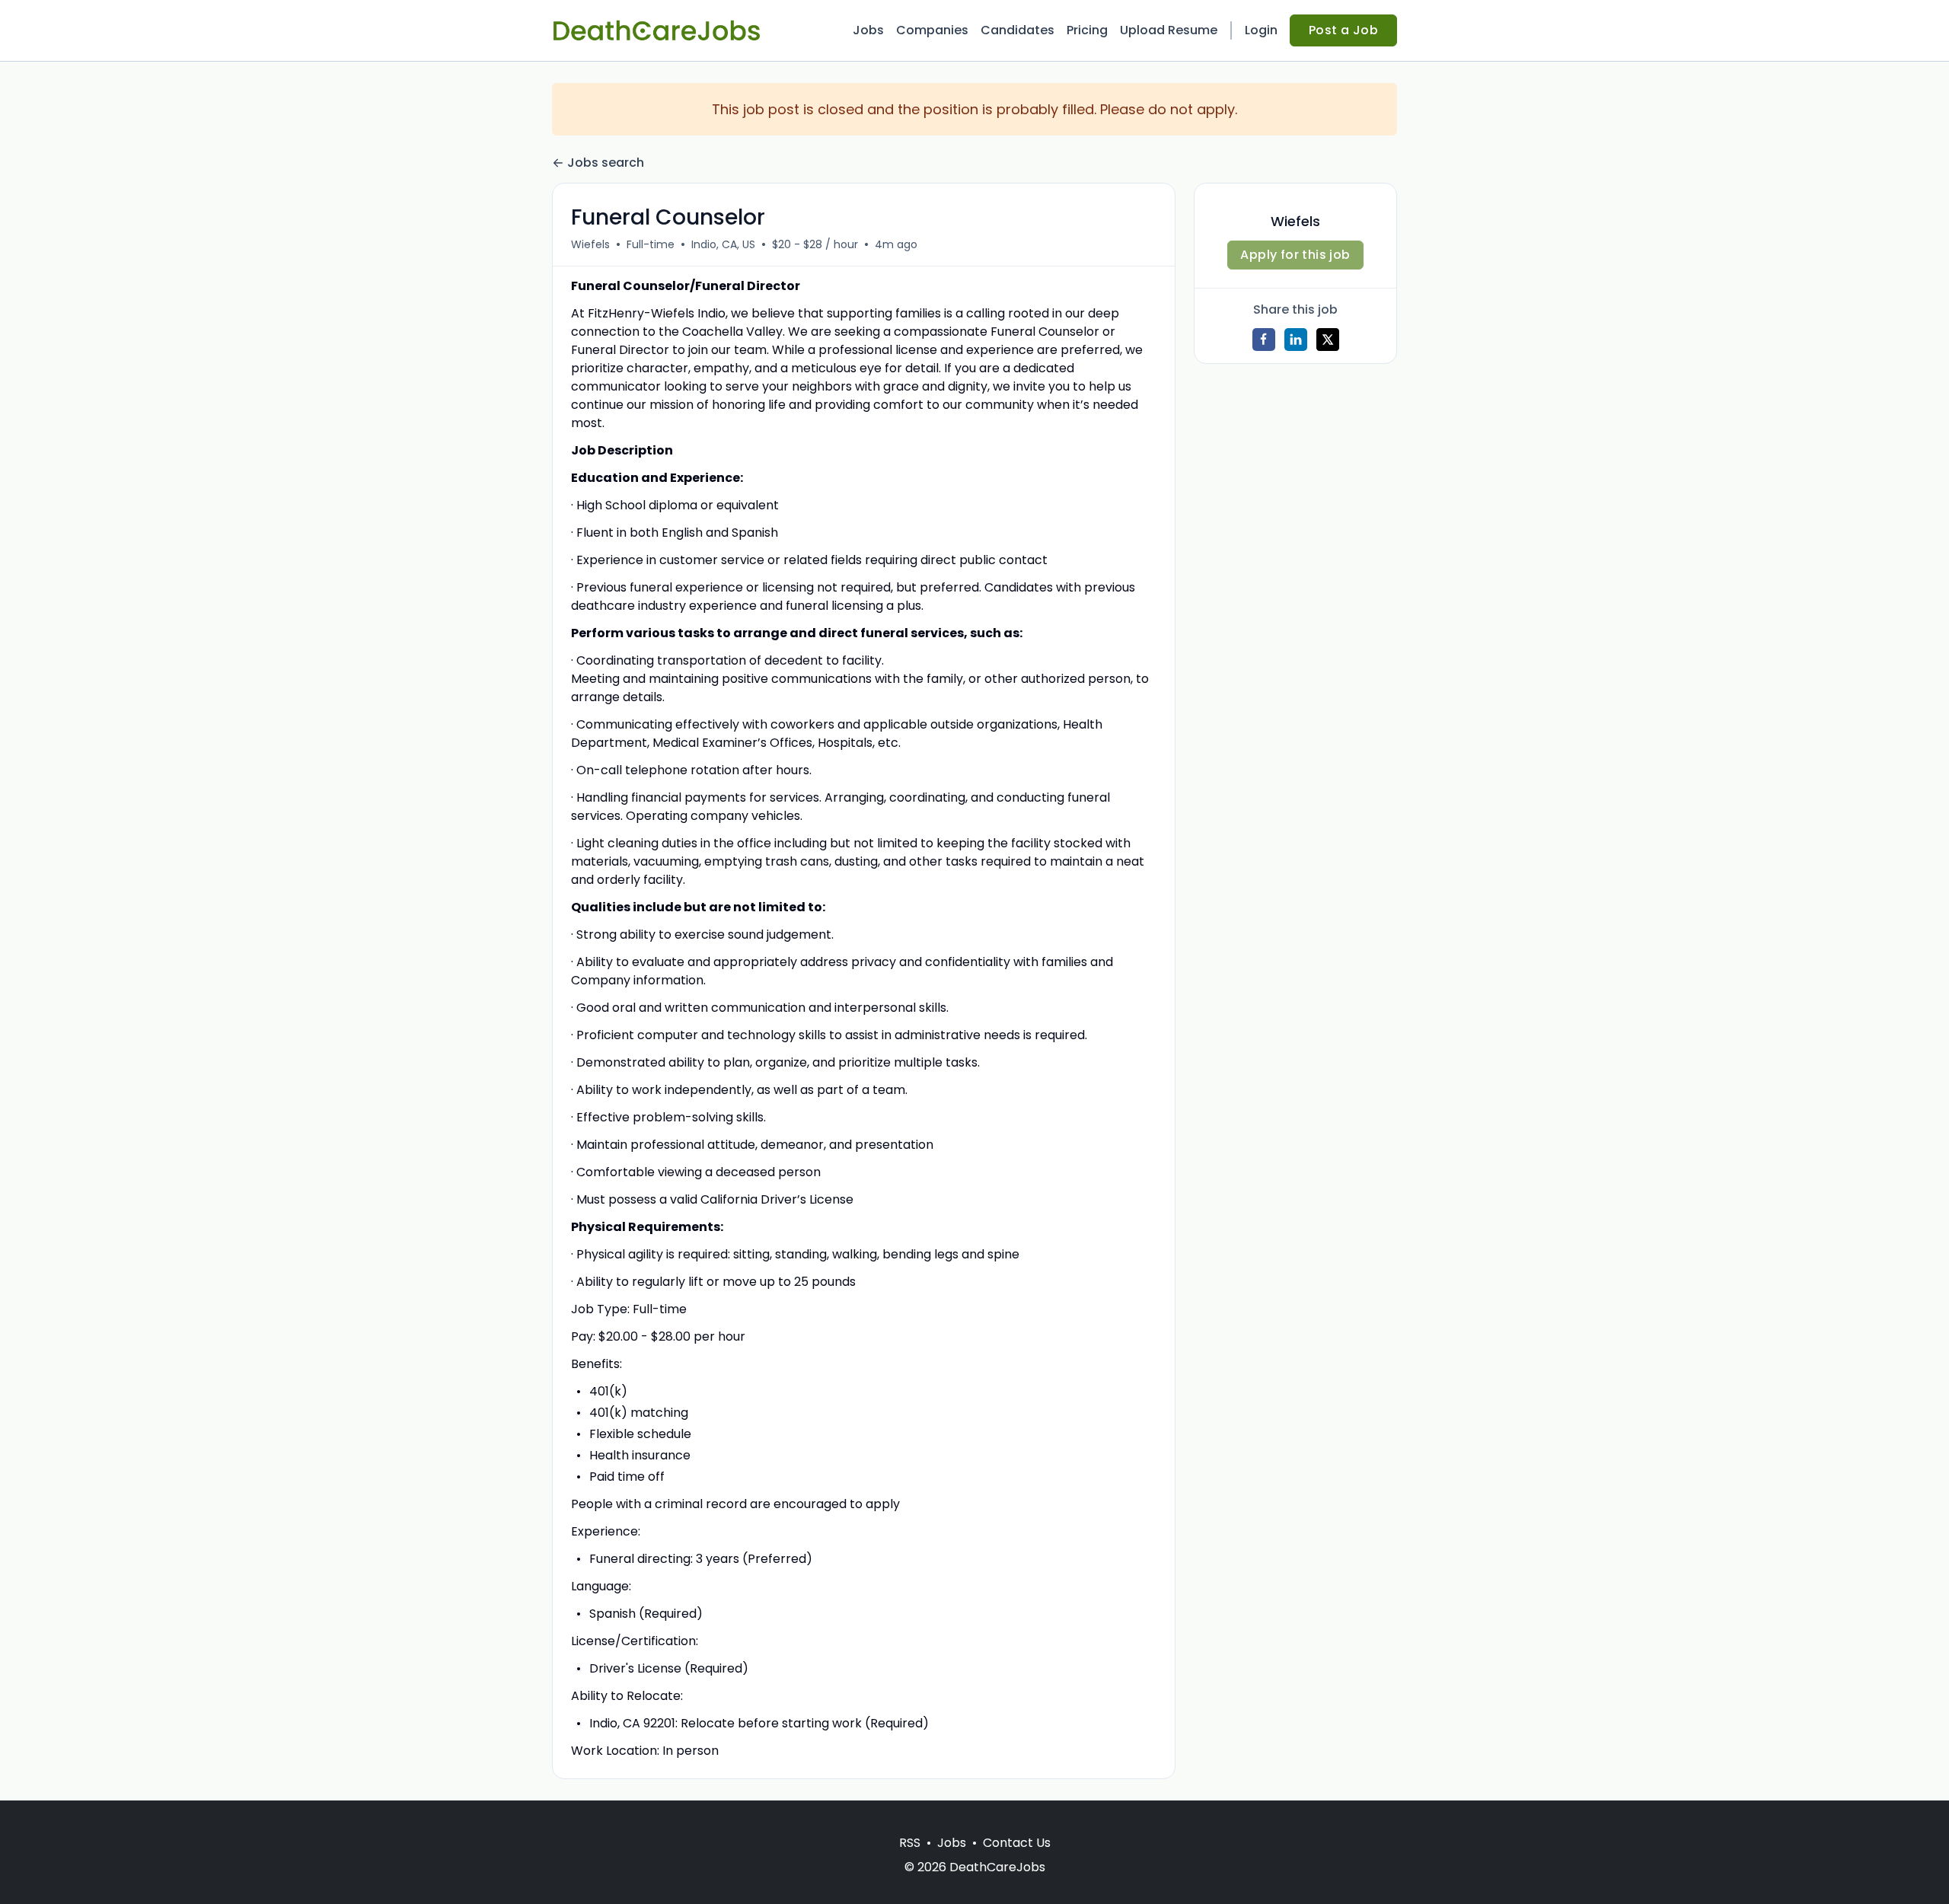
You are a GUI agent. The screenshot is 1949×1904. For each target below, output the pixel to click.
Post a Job (1343, 30)
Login (1261, 30)
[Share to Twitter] (1328, 340)
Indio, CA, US (723, 244)
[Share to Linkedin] (1296, 340)
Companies (932, 30)
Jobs (868, 30)
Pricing (1087, 30)
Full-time (651, 244)
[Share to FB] (1264, 340)
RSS (910, 1843)
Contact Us (1017, 1843)
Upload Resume (1169, 30)
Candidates (1018, 30)
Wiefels (590, 244)
